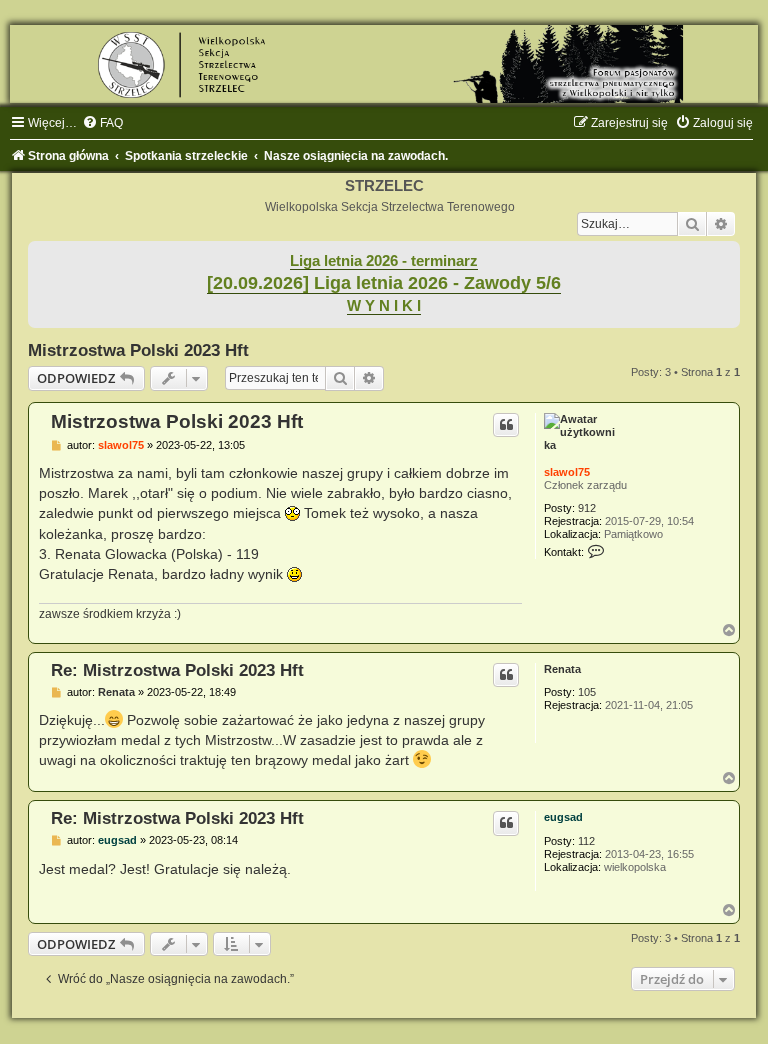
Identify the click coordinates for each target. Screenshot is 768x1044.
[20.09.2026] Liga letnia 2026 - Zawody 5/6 (384, 283)
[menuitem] (102, 123)
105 (587, 692)
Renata (562, 669)
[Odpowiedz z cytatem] (506, 425)
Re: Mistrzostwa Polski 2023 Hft (177, 670)
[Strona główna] (384, 64)
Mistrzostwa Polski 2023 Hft (138, 350)
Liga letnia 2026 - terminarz (384, 261)
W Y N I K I (384, 306)
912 (587, 508)
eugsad (563, 817)
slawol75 (567, 472)
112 (586, 841)
